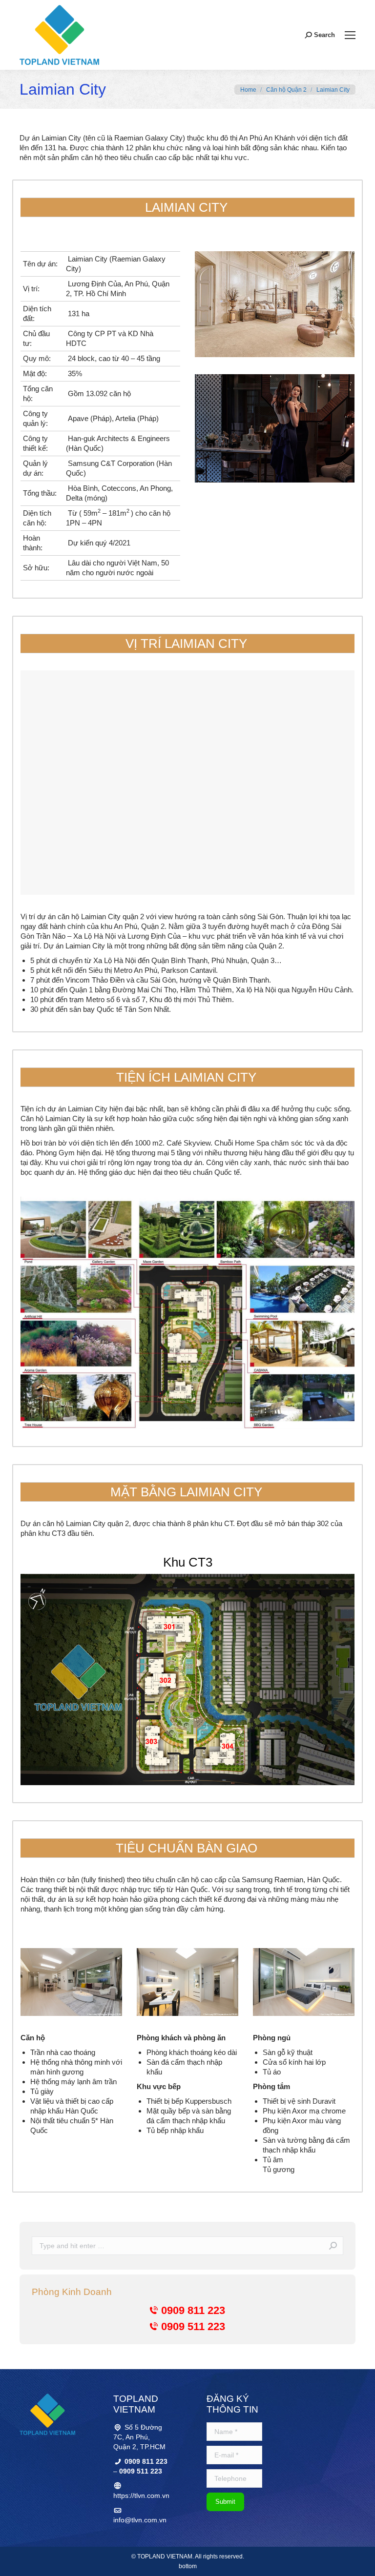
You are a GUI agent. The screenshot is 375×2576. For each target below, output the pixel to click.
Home (248, 90)
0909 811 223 (193, 2310)
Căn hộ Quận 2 (286, 90)
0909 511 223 (193, 2326)
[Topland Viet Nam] (47, 2415)
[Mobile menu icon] (350, 35)
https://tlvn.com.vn (141, 2495)
